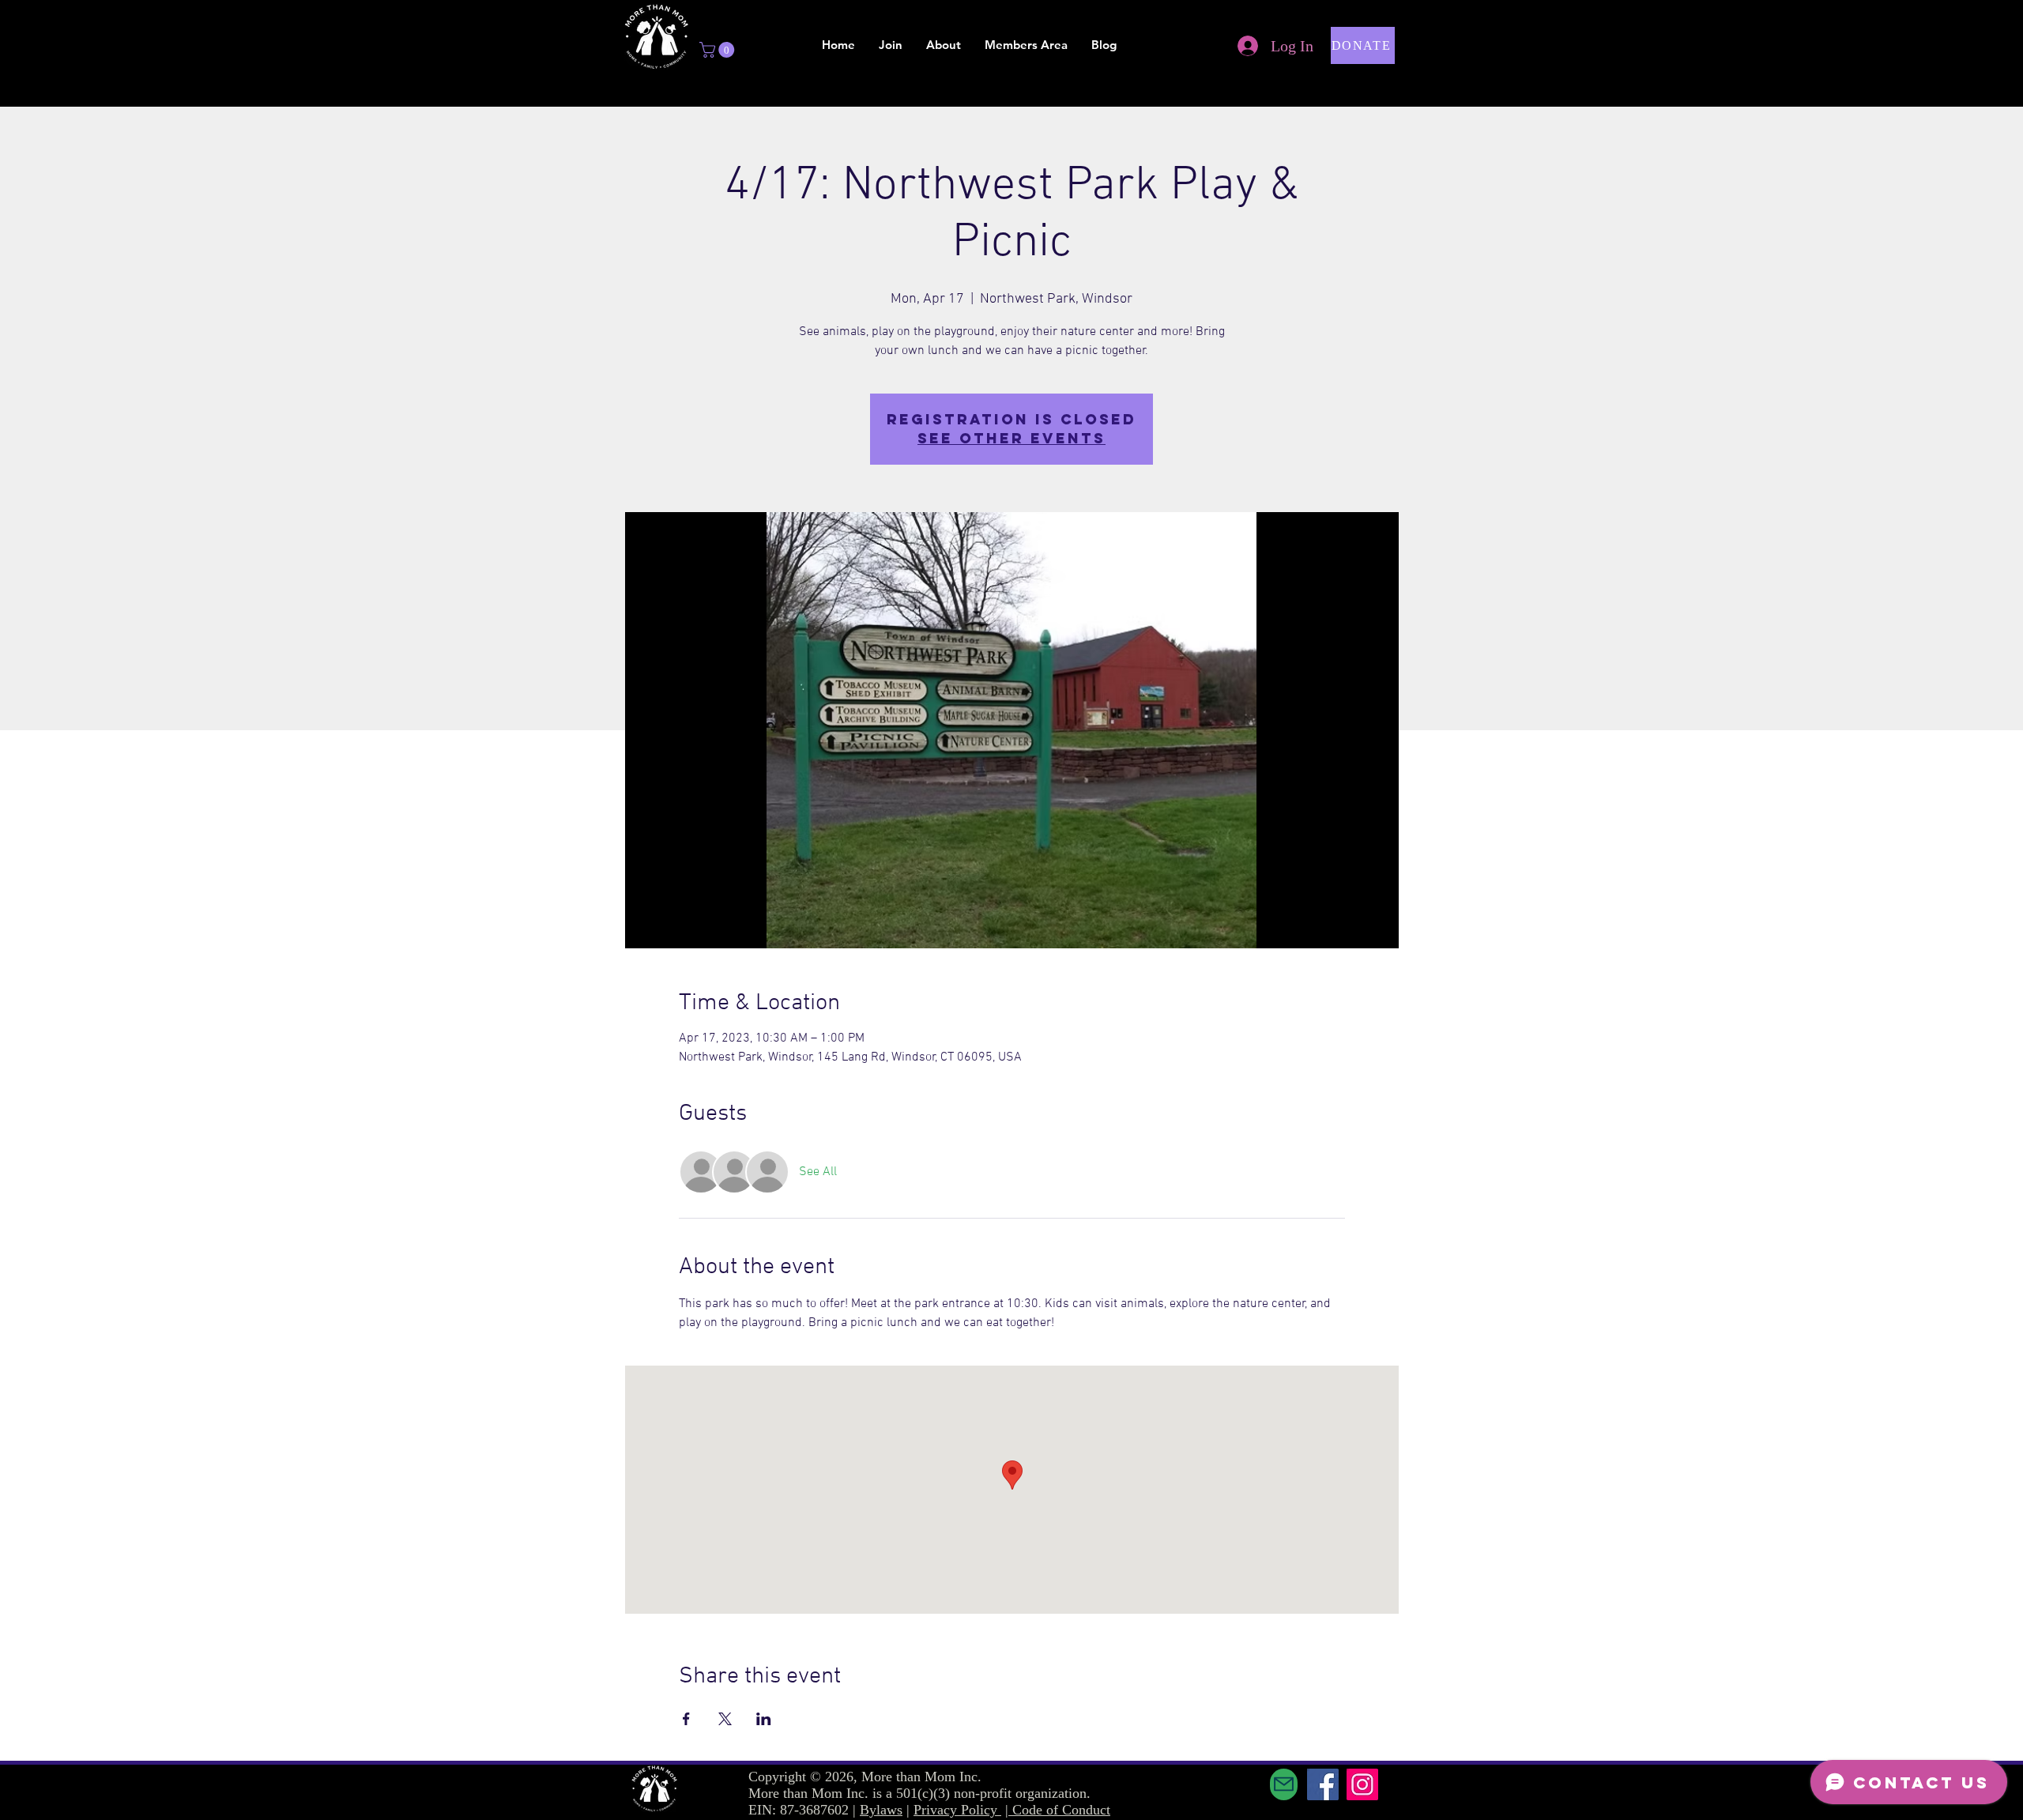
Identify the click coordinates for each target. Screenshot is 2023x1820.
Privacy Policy (957, 1810)
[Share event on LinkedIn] (764, 1719)
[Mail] (1284, 1784)
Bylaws (881, 1810)
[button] (719, 50)
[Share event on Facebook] (686, 1719)
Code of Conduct (1061, 1810)
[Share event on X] (725, 1719)
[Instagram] (1362, 1784)
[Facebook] (1323, 1784)
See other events (1011, 438)
